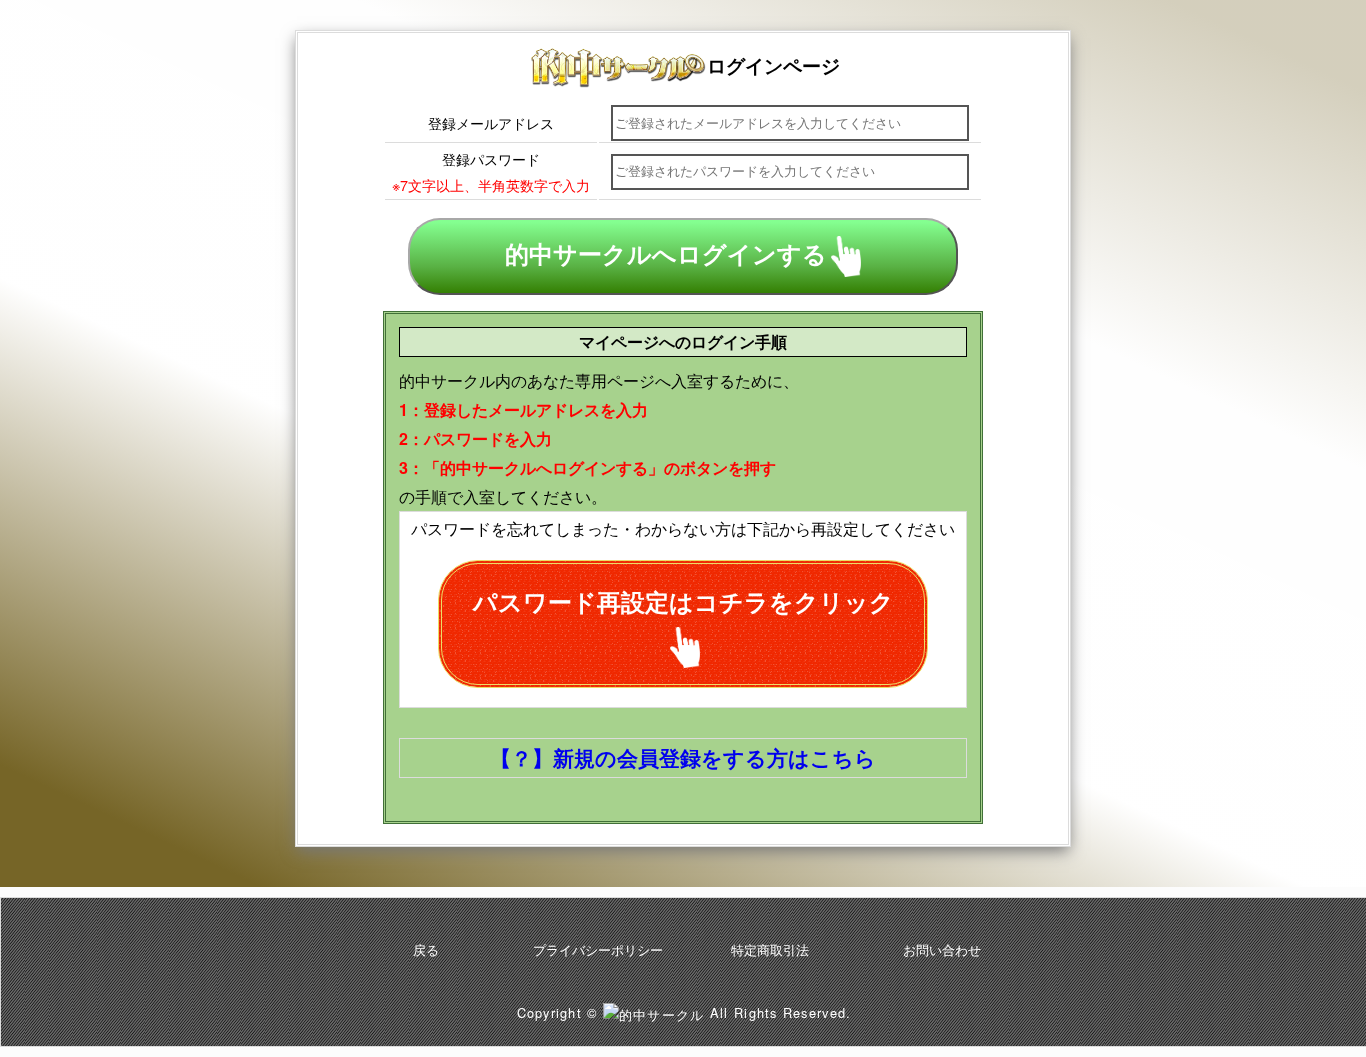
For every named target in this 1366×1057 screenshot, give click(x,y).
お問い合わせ (942, 949)
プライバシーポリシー (598, 949)
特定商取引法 (770, 949)
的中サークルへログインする (666, 254)
